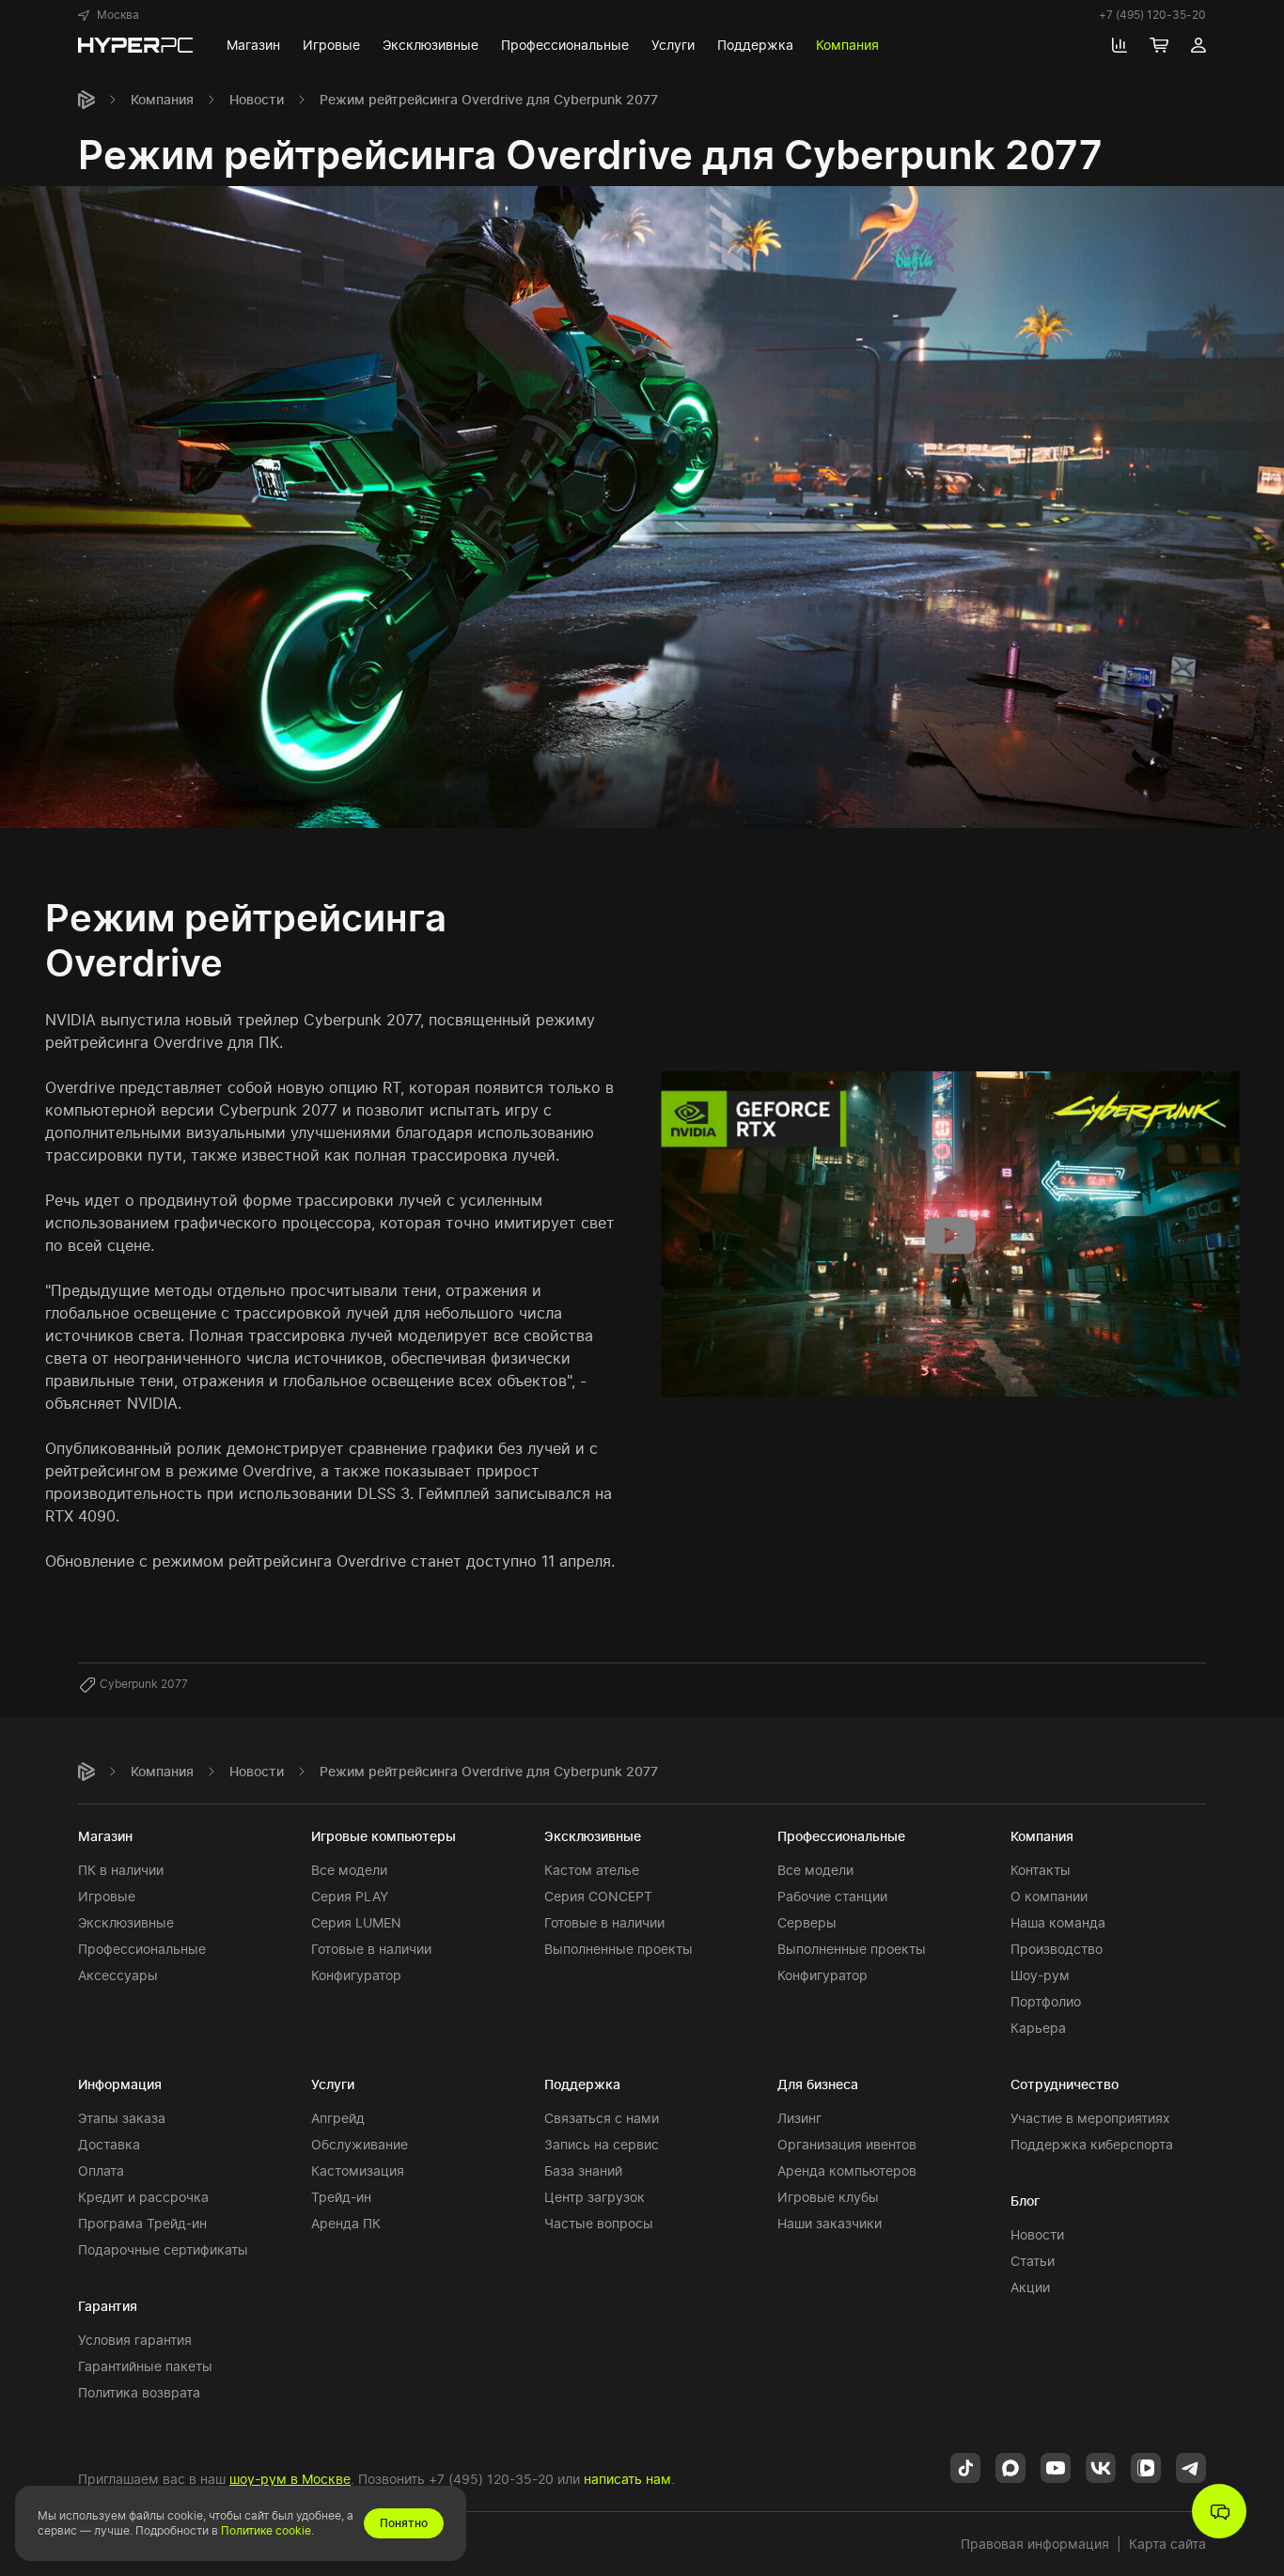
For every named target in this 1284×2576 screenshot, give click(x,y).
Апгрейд (338, 2118)
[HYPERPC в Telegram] (1191, 2466)
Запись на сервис (602, 2144)
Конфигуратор (356, 1975)
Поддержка (582, 2084)
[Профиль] (1198, 45)
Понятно (404, 2523)
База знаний (583, 2170)
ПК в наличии (121, 1870)
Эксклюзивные (126, 1922)
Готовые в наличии (371, 1949)
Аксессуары (118, 1975)
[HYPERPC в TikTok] (965, 2466)
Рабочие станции (832, 1896)
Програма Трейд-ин (142, 2223)
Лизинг (799, 2118)
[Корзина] (1159, 45)
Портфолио (1046, 2001)
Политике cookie (266, 2530)
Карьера (1038, 2028)
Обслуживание (360, 2144)
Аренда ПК (346, 2223)
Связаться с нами (602, 2118)
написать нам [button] (627, 2479)
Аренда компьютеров (847, 2170)
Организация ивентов (847, 2144)
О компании (1049, 1896)
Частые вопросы (599, 2223)
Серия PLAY (350, 1896)
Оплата (101, 2170)
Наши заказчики (830, 2223)
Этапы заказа (122, 2118)
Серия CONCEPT (598, 1896)
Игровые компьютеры (384, 1836)
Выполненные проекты (619, 1949)
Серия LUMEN (356, 1922)
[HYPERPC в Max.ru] (1010, 2466)
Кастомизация (358, 2170)
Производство (1057, 1949)
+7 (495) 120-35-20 (1152, 15)
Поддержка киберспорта (1092, 2144)
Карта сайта (1167, 2544)
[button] (109, 15)
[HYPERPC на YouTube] (1056, 2466)
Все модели (349, 1870)
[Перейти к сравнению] (1120, 45)
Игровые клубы (828, 2197)
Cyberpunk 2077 (144, 1684)
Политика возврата (139, 2392)
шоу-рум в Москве (290, 2479)
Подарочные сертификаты (163, 2249)
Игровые (107, 1896)
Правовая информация (1035, 2544)
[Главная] (86, 100)
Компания (162, 99)
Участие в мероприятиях (1090, 2118)
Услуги (333, 2084)
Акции (1030, 2287)
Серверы (807, 1922)
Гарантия (108, 2306)
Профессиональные (142, 1949)
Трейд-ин (341, 2197)
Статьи (1033, 2261)
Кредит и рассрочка (143, 2197)
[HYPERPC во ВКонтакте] (1101, 2466)
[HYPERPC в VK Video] (1146, 2466)
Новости (257, 99)
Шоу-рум (1040, 1975)
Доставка (109, 2144)
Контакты (1041, 1870)
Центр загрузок (595, 2197)
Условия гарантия (135, 2340)
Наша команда (1058, 1922)
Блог (1025, 2201)
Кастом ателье (592, 1870)
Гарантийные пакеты (145, 2366)
